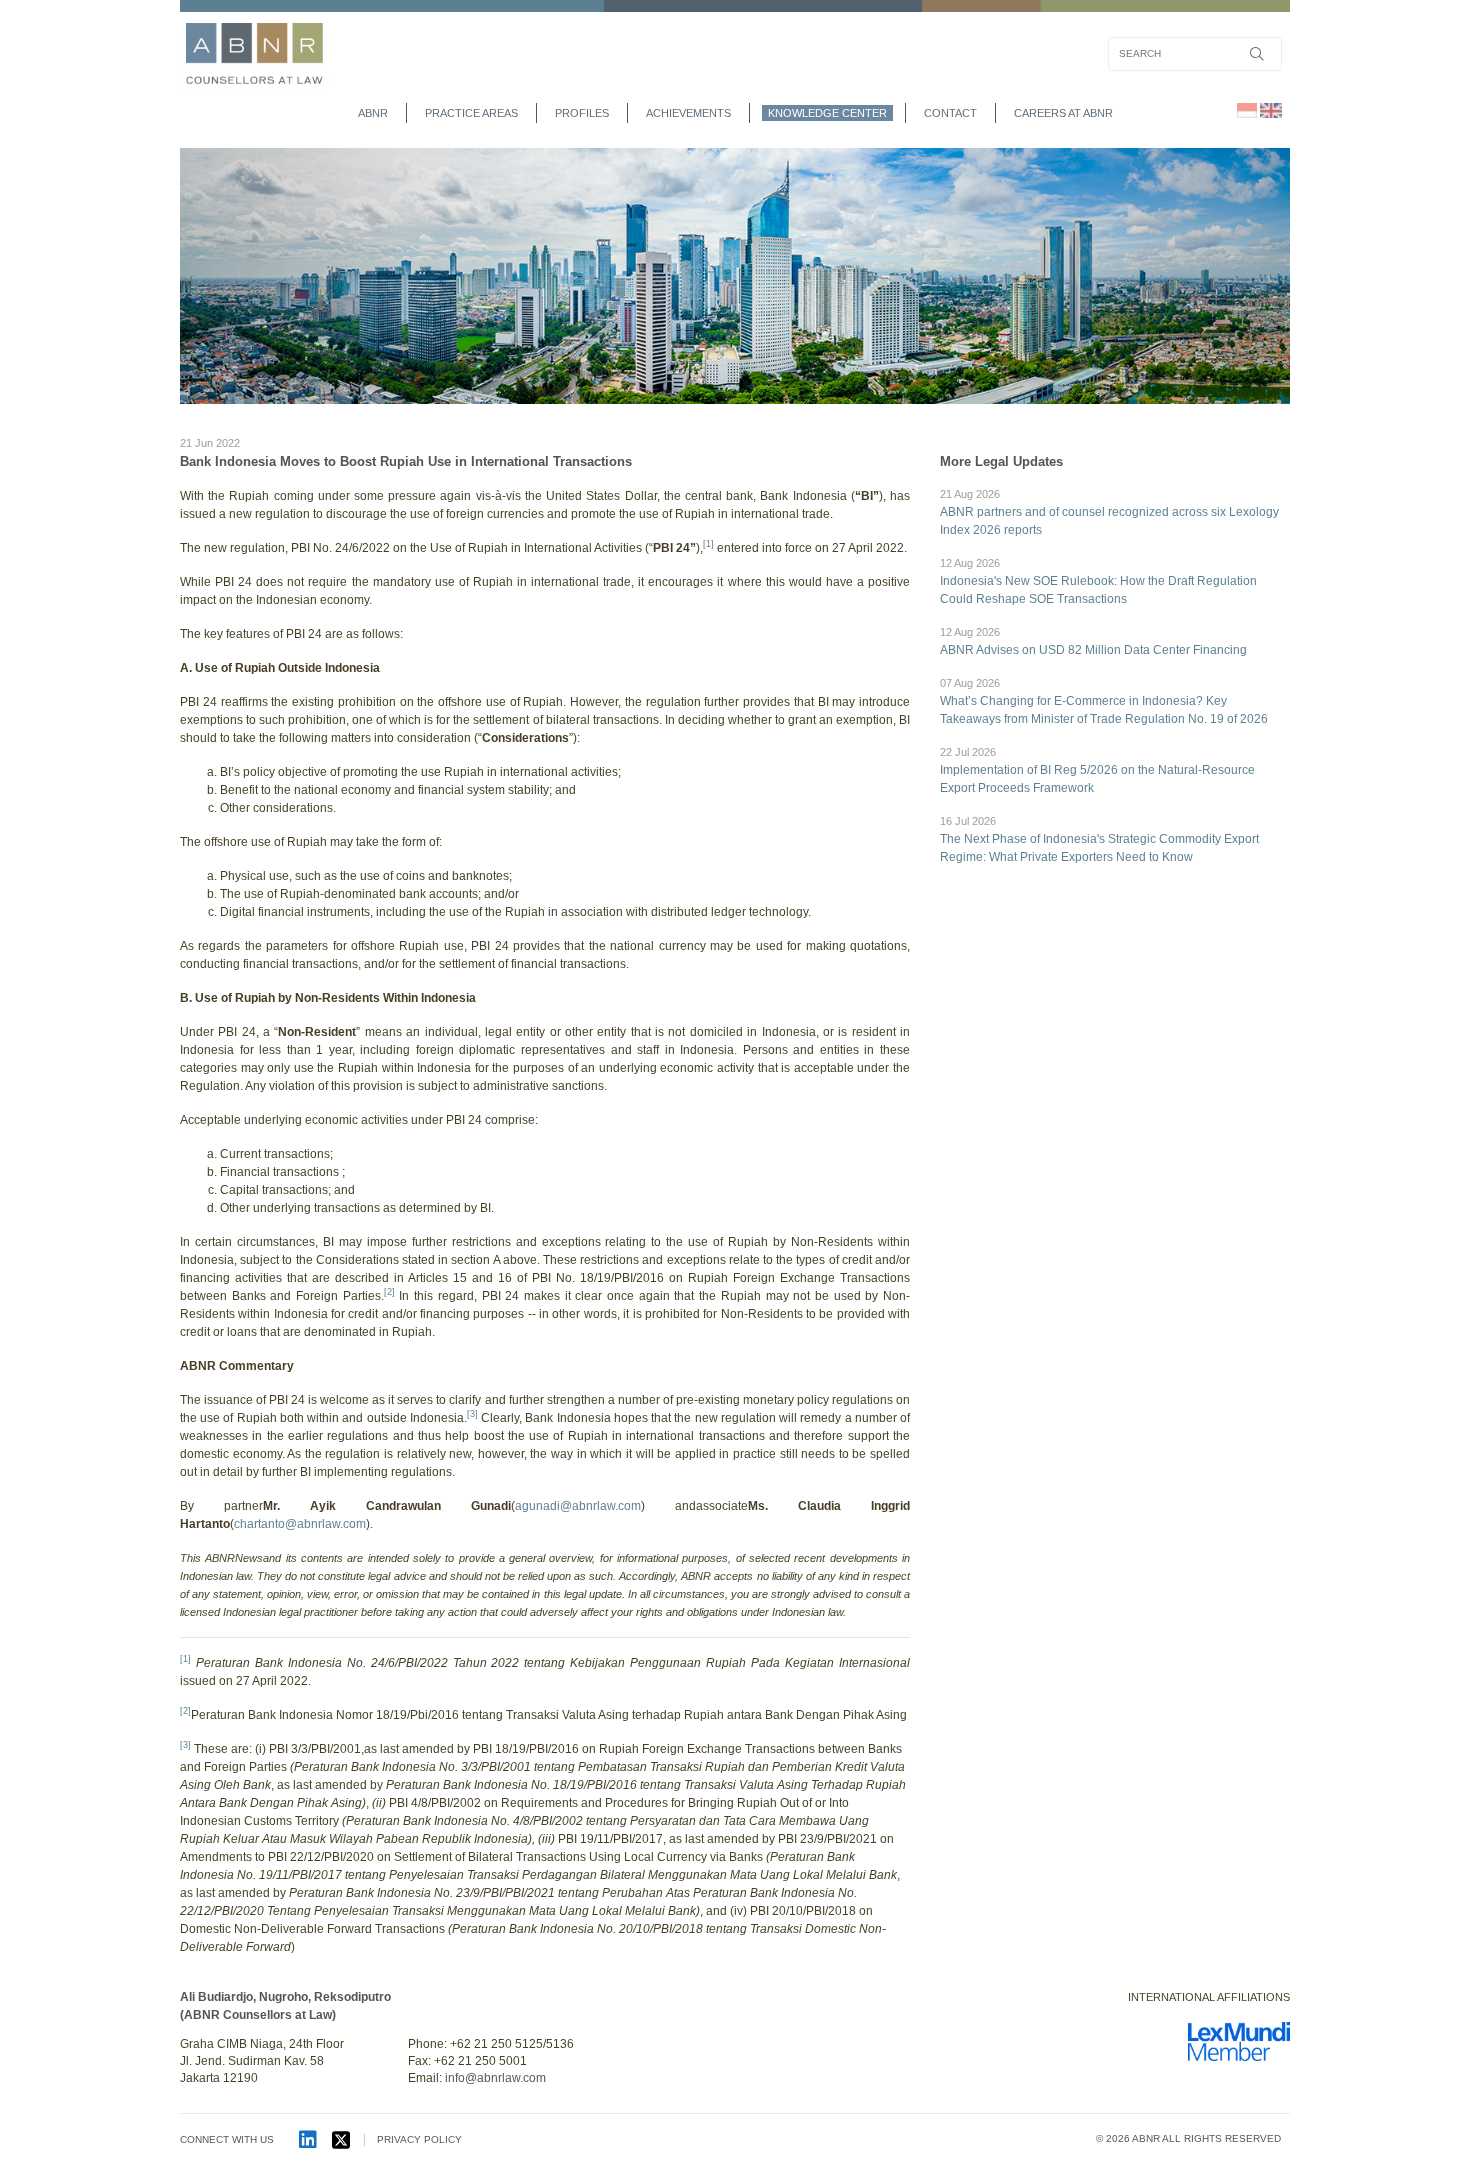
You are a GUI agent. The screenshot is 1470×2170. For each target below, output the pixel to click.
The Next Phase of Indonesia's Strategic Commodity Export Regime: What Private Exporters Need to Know (1099, 839)
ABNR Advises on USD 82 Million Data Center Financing (1093, 641)
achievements (688, 113)
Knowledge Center (827, 113)
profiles (582, 113)
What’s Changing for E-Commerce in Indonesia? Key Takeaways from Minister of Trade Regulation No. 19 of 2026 (1104, 701)
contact (950, 113)
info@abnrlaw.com (495, 2078)
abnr (373, 113)
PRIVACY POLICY (419, 2139)
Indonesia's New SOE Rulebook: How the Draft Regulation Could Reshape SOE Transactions (1098, 581)
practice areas (471, 113)
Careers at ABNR (1063, 113)
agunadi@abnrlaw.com (578, 1506)
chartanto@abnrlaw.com (300, 1524)
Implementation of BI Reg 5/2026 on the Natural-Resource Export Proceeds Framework (1097, 770)
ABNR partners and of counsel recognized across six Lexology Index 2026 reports (1109, 512)
